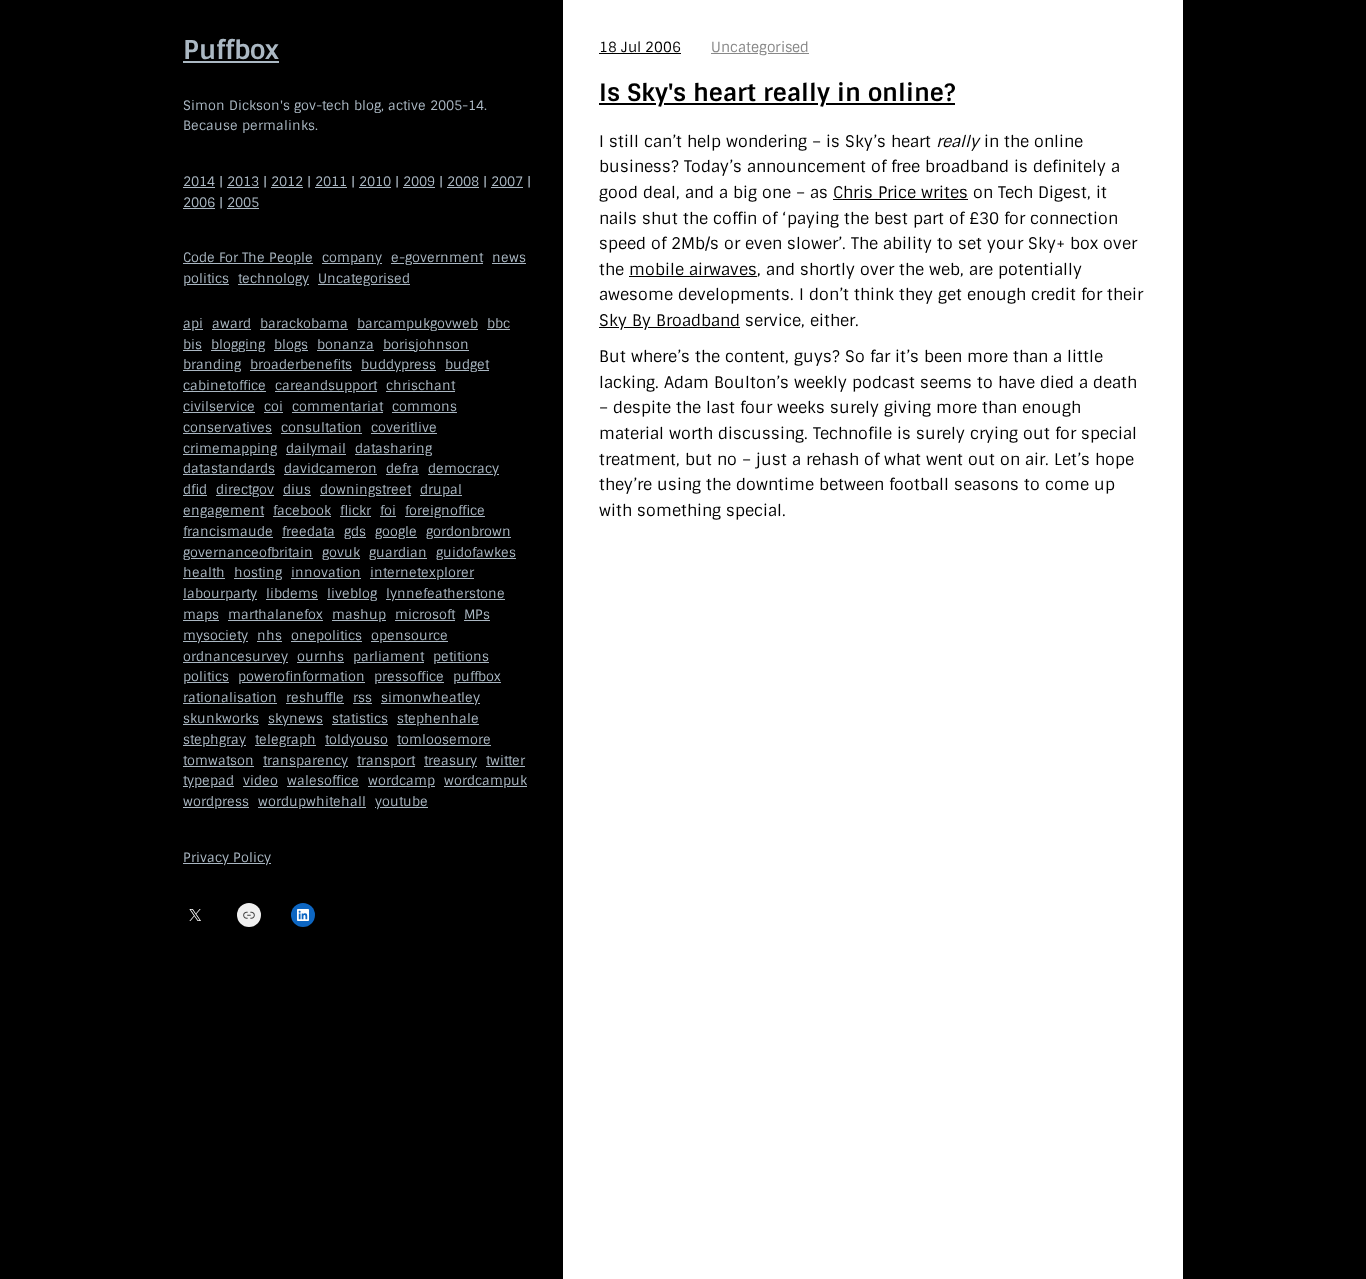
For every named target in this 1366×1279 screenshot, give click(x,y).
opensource (409, 635)
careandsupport (326, 385)
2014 (199, 181)
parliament (388, 656)
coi (273, 406)
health (204, 572)
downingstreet (365, 489)
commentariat (337, 406)
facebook (302, 510)
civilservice (219, 406)
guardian (398, 552)
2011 (331, 181)
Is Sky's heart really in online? (777, 92)
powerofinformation (301, 676)
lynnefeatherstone (445, 593)
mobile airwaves (693, 269)
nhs (269, 635)
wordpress (216, 801)
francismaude (228, 531)
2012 (287, 181)
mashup (359, 614)
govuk (341, 552)
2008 (463, 181)
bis (192, 344)
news (509, 257)
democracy (463, 468)
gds (355, 531)
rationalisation (230, 697)
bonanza (345, 344)
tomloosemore (444, 739)
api (193, 323)
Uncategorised (364, 278)
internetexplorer (422, 572)
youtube (401, 801)
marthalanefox (275, 614)
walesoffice (323, 780)
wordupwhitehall (312, 801)
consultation (321, 427)
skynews (295, 718)
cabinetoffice (224, 385)
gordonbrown (468, 531)
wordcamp (401, 780)
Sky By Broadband (669, 320)
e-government (437, 257)
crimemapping (230, 448)
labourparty (220, 593)
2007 (507, 181)
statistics (360, 718)
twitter (505, 760)
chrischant (420, 385)
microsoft (425, 614)
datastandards (229, 468)
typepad (208, 780)
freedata (308, 531)
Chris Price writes (900, 192)
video (260, 780)
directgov (245, 489)
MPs (477, 614)
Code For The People (248, 257)
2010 (375, 181)
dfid (195, 489)
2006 (199, 202)
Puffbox (231, 50)
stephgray (214, 739)
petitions (461, 656)
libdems (292, 593)
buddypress (398, 364)
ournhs (320, 656)
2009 (419, 181)
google (396, 531)
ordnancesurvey (235, 656)
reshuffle (315, 697)
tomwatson (218, 760)
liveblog (352, 593)
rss (362, 697)
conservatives (227, 427)
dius (297, 489)
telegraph (285, 739)
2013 (243, 181)
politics (206, 278)
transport (386, 760)
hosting (258, 572)
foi (388, 510)
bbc (498, 323)
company (352, 257)
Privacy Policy (227, 857)
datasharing (393, 448)
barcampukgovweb (417, 323)
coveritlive (404, 427)
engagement (223, 510)
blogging (238, 344)
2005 (243, 202)
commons (424, 406)
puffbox (477, 676)
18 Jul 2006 (640, 47)
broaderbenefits (301, 364)
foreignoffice (445, 510)
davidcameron (330, 468)
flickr (355, 510)
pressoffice (409, 676)
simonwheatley (430, 697)
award (231, 323)
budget (467, 364)
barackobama (304, 323)
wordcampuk (485, 780)
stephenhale (438, 718)
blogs (291, 344)
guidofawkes (476, 552)
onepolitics (326, 635)
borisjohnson (426, 344)
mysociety (215, 635)
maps (201, 614)
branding (212, 364)
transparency (305, 760)
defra (402, 468)
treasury (450, 760)
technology (273, 278)
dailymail (316, 448)
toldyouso (356, 739)
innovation (326, 572)
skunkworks (221, 718)
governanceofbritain (248, 552)
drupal (441, 489)
